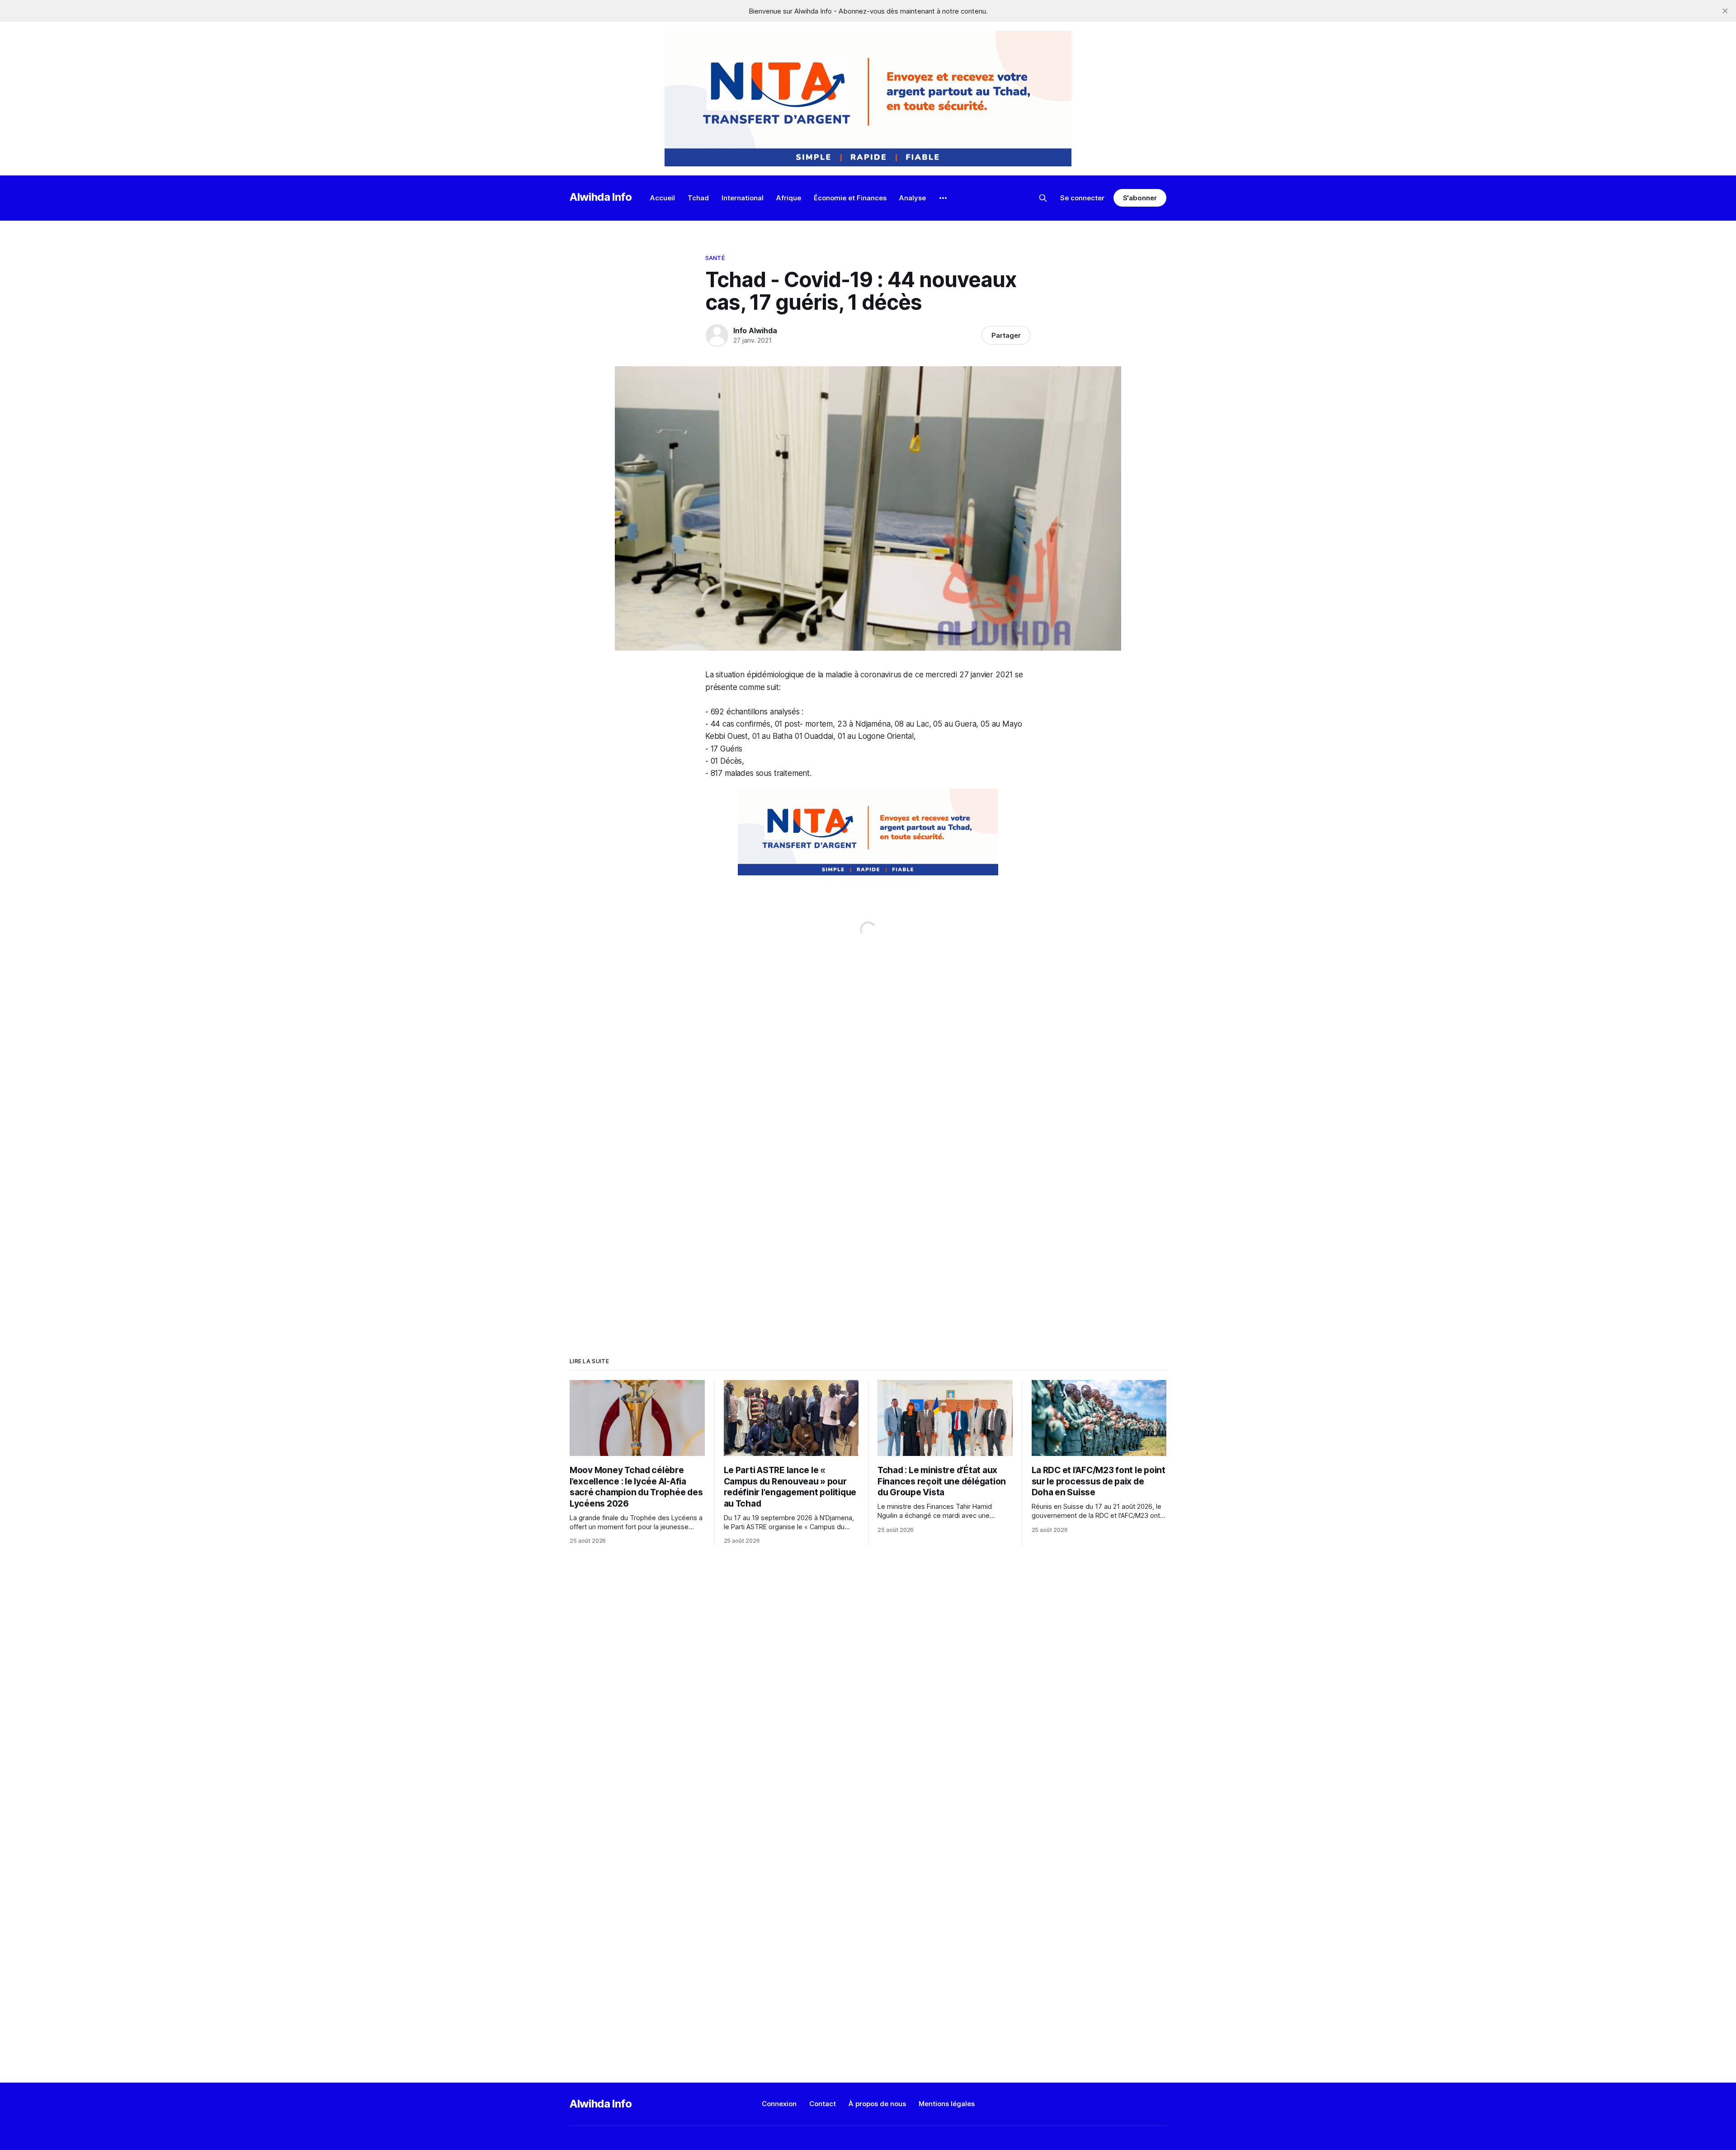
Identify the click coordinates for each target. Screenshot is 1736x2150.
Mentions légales (947, 2104)
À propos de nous (877, 2104)
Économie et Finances (850, 198)
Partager (1006, 335)
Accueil (663, 198)
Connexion (779, 2104)
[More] (943, 198)
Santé (715, 258)
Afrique (789, 198)
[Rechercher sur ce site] (1043, 198)
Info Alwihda (755, 331)
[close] (1725, 11)
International (743, 198)
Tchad (698, 198)
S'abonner (1140, 198)
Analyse (913, 198)
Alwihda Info (601, 197)
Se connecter (1082, 198)
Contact (823, 2104)
